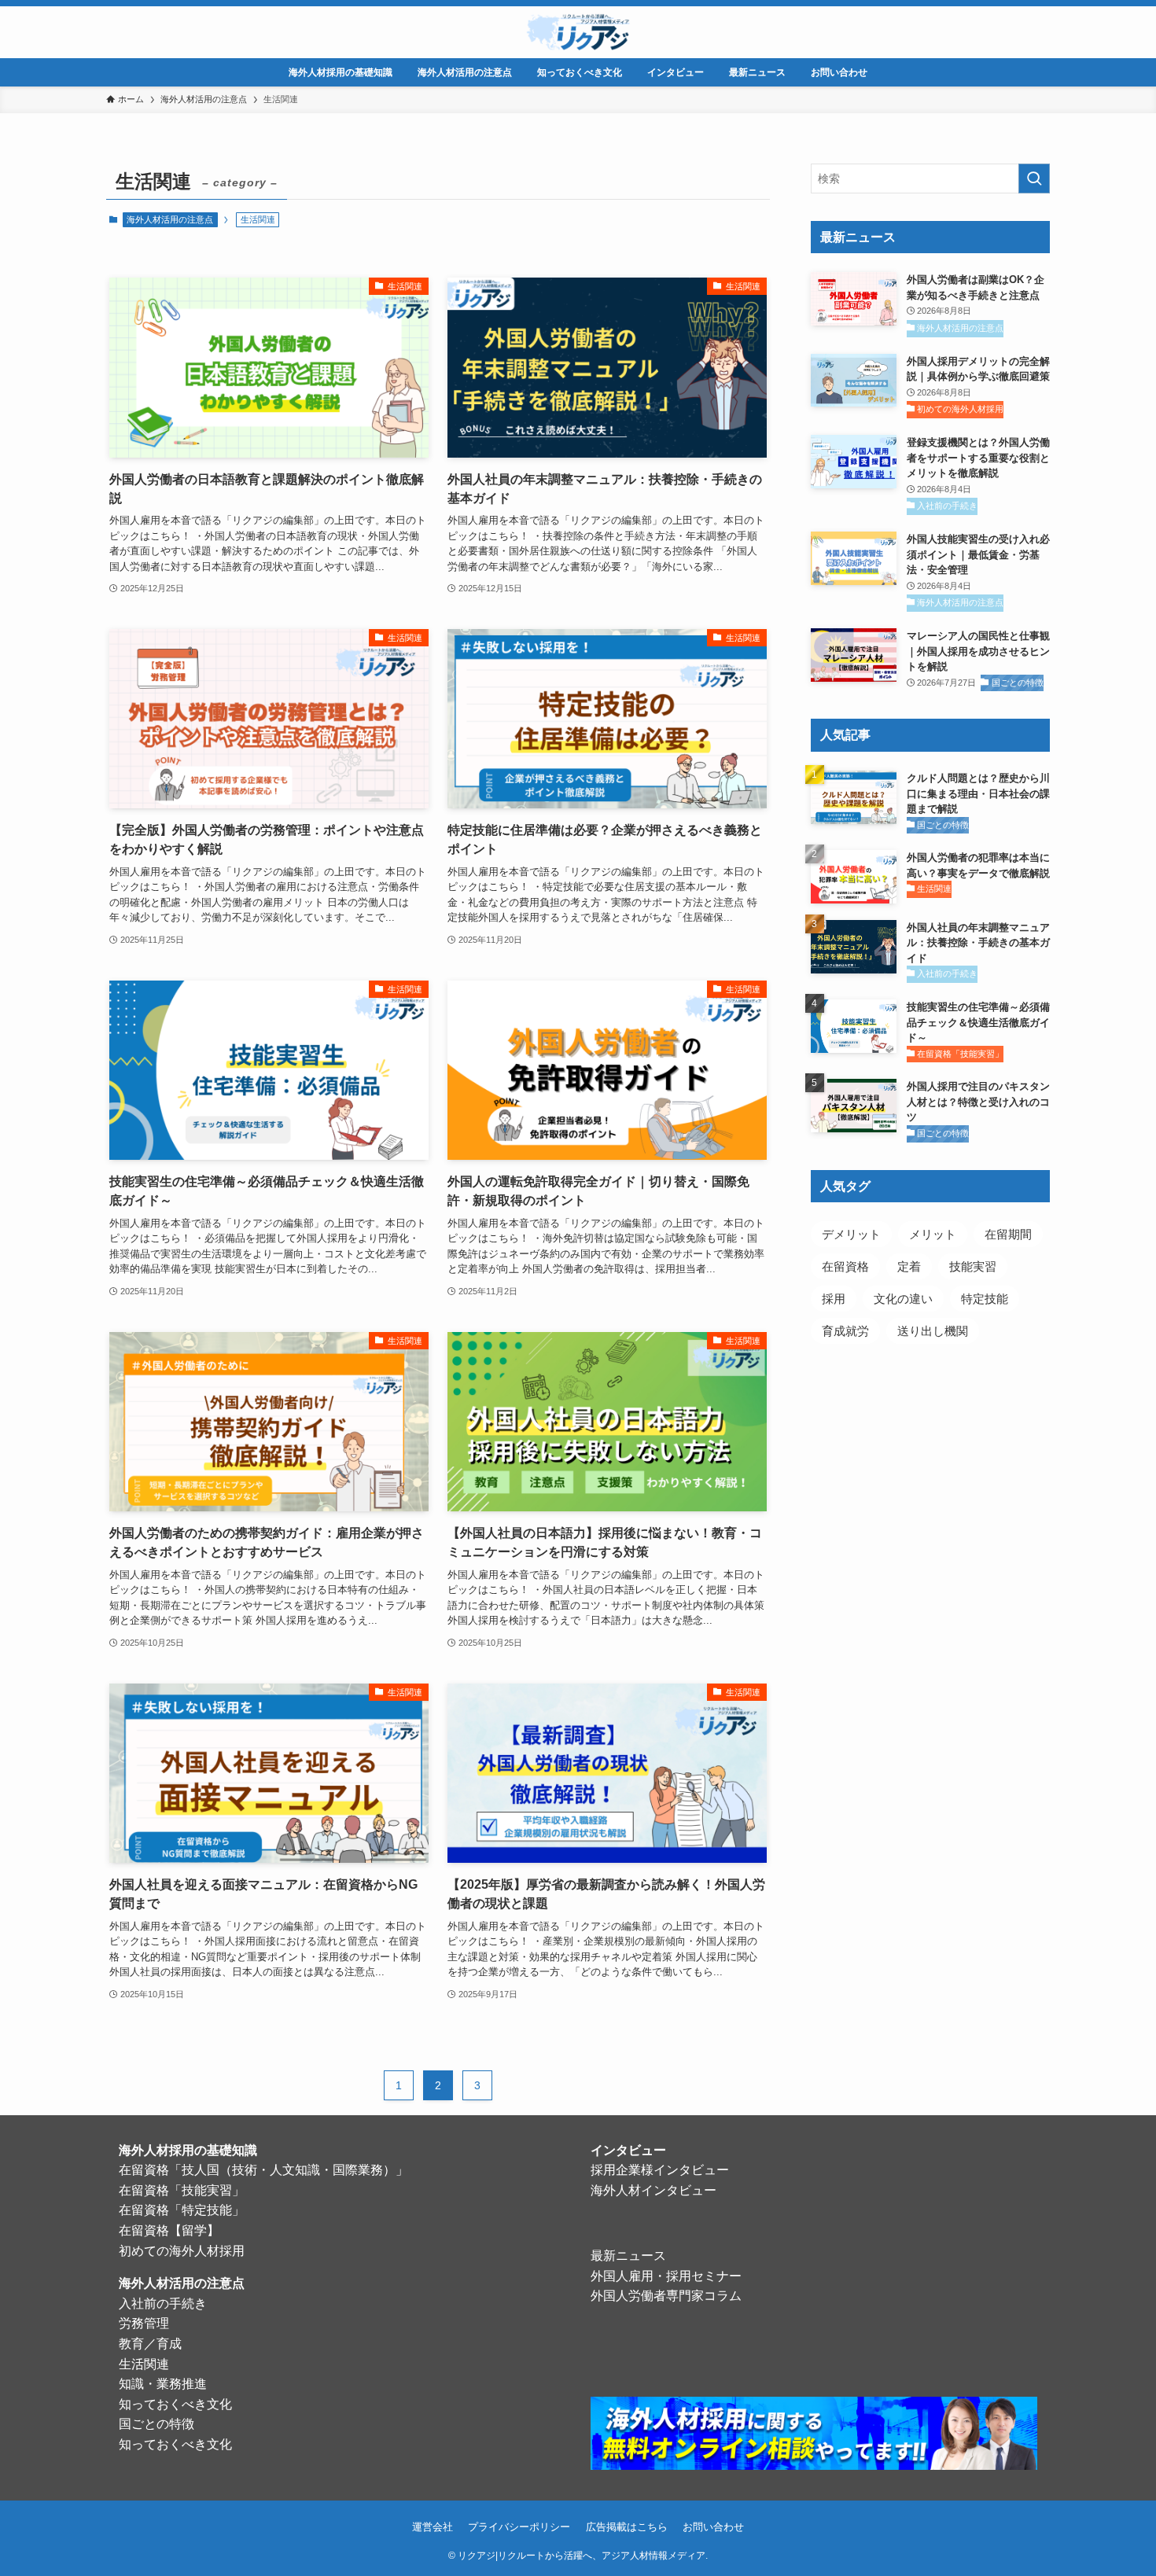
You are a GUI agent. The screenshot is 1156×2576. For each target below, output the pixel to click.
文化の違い (903, 1299)
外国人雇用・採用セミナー (666, 2276)
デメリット (851, 1234)
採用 (834, 1299)
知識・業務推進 (163, 2384)
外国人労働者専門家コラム (666, 2296)
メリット (933, 1234)
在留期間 (1008, 1234)
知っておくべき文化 (175, 2404)
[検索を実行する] (1034, 178)
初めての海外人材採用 (182, 2251)
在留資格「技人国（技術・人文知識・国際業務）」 (263, 2170)
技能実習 (973, 1266)
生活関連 (144, 2364)
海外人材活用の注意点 (170, 219)
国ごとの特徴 (156, 2424)
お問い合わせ (713, 2527)
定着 (909, 1266)
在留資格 (845, 1266)
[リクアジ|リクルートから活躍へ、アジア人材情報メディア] (578, 32)
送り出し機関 (933, 1331)
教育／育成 (150, 2344)
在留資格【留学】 (169, 2230)
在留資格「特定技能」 (182, 2210)
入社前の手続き (163, 2304)
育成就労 (845, 1331)
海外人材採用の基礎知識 (188, 2150)
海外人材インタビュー (653, 2190)
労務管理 (144, 2323)
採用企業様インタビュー (660, 2170)
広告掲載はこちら (627, 2527)
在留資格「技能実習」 (182, 2190)
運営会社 (433, 2527)
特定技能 (985, 1299)
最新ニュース (628, 2256)
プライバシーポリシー (519, 2527)
